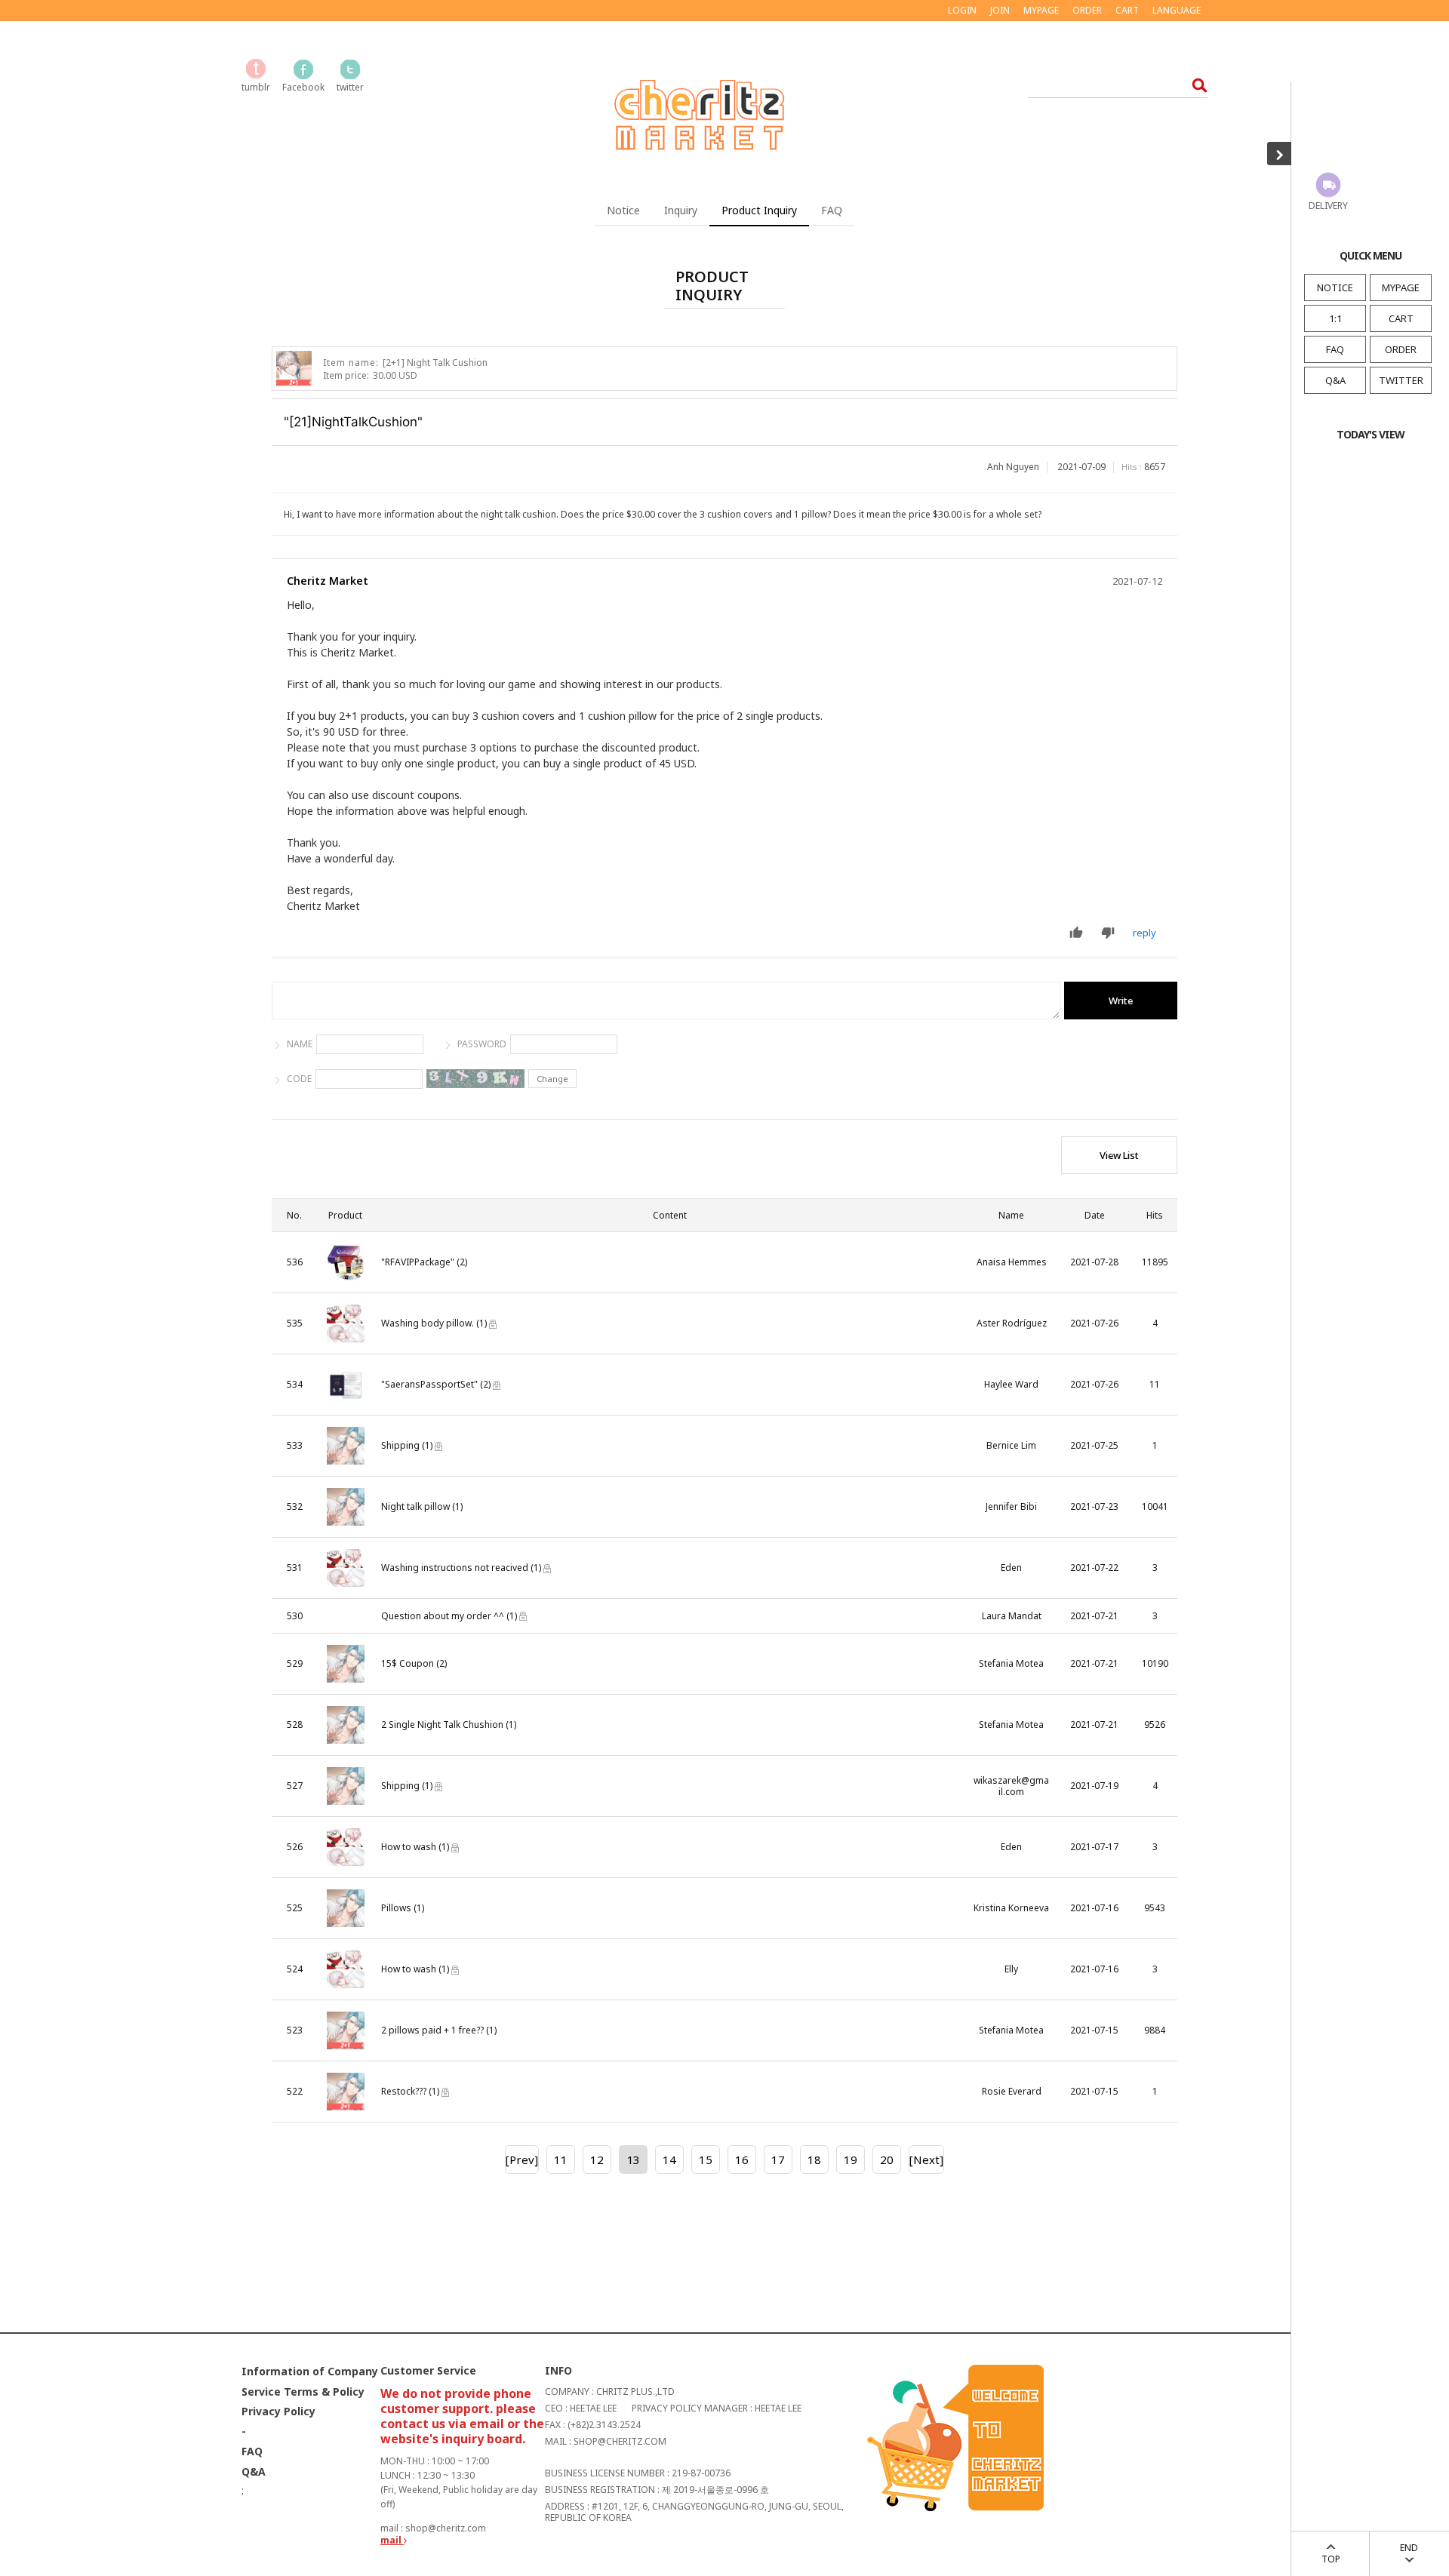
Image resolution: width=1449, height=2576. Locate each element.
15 (706, 2159)
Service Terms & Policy (303, 2392)
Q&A (1335, 380)
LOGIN (962, 10)
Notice (623, 210)
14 (669, 2159)
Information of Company (310, 2371)
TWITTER (1401, 380)
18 (814, 2159)
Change (552, 1079)
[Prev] (522, 2159)
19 (851, 2159)
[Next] (926, 2159)
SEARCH (1195, 85)
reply (1144, 933)
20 (887, 2159)
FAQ (1335, 349)
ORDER (1401, 349)
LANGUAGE (1177, 10)
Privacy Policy (278, 2412)
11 (561, 2159)
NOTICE (1335, 287)
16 (742, 2159)
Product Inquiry (759, 210)
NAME (300, 1044)
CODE (299, 1079)
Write (1121, 1001)
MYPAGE (1401, 287)
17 (778, 2159)
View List (1119, 1155)
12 (597, 2159)
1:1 (1335, 318)
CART (1401, 318)
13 (633, 2159)
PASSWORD (482, 1044)
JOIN (1000, 10)
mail (392, 2540)
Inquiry (681, 210)
